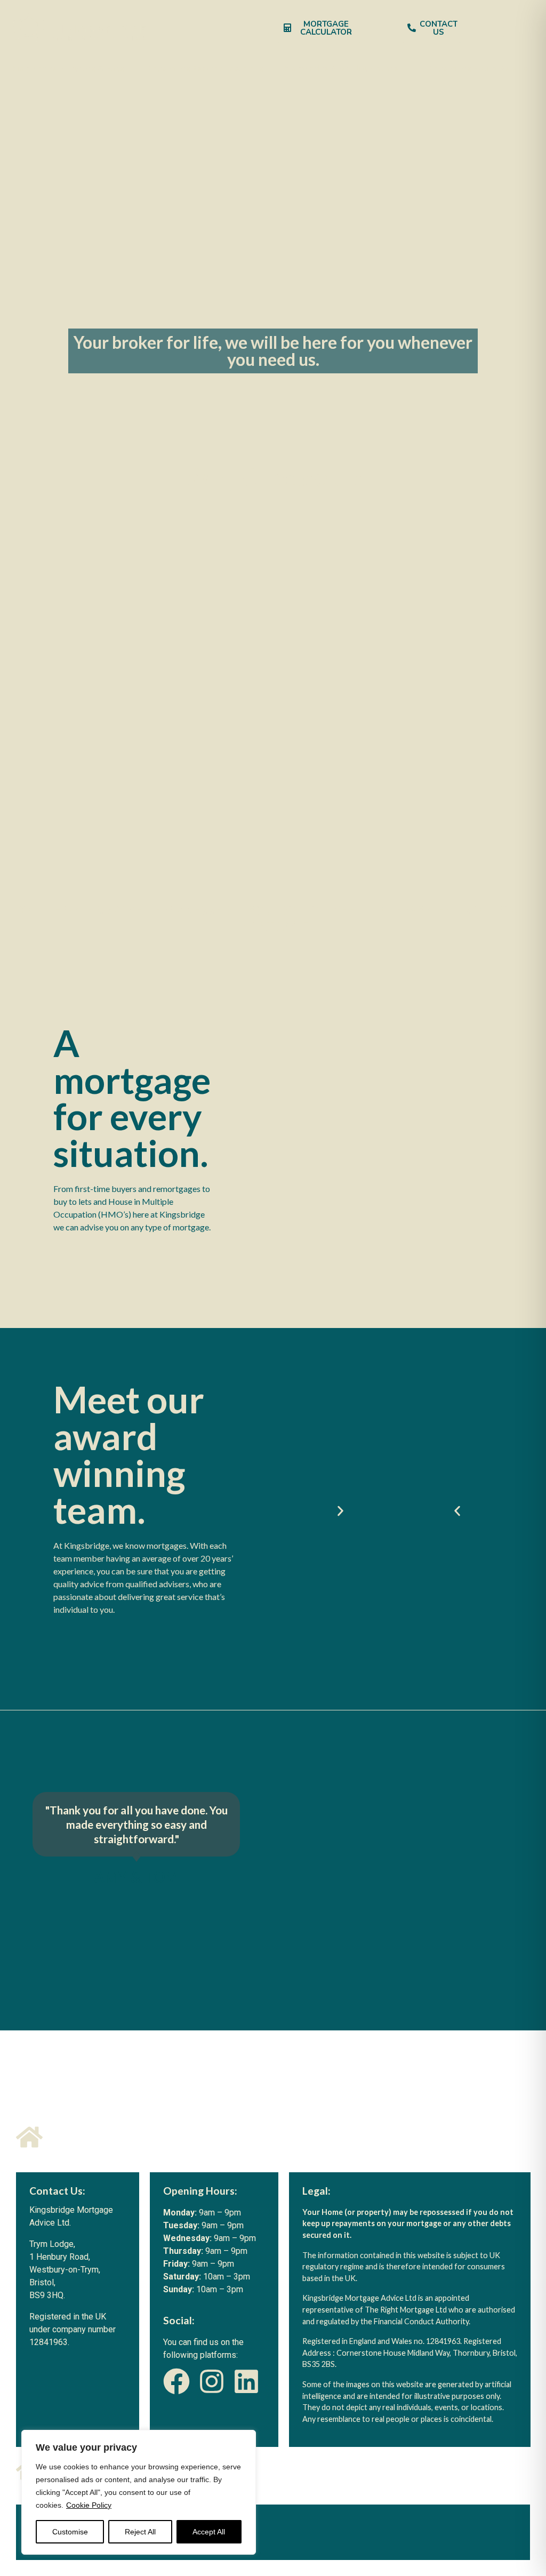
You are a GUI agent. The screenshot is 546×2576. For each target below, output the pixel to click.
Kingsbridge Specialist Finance (342, 69)
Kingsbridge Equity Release (478, 69)
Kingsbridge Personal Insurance (204, 69)
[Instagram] (212, 2381)
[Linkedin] (246, 2381)
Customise (70, 2532)
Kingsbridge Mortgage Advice (68, 69)
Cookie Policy (89, 2505)
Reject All (140, 2532)
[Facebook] (176, 2381)
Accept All (209, 2532)
